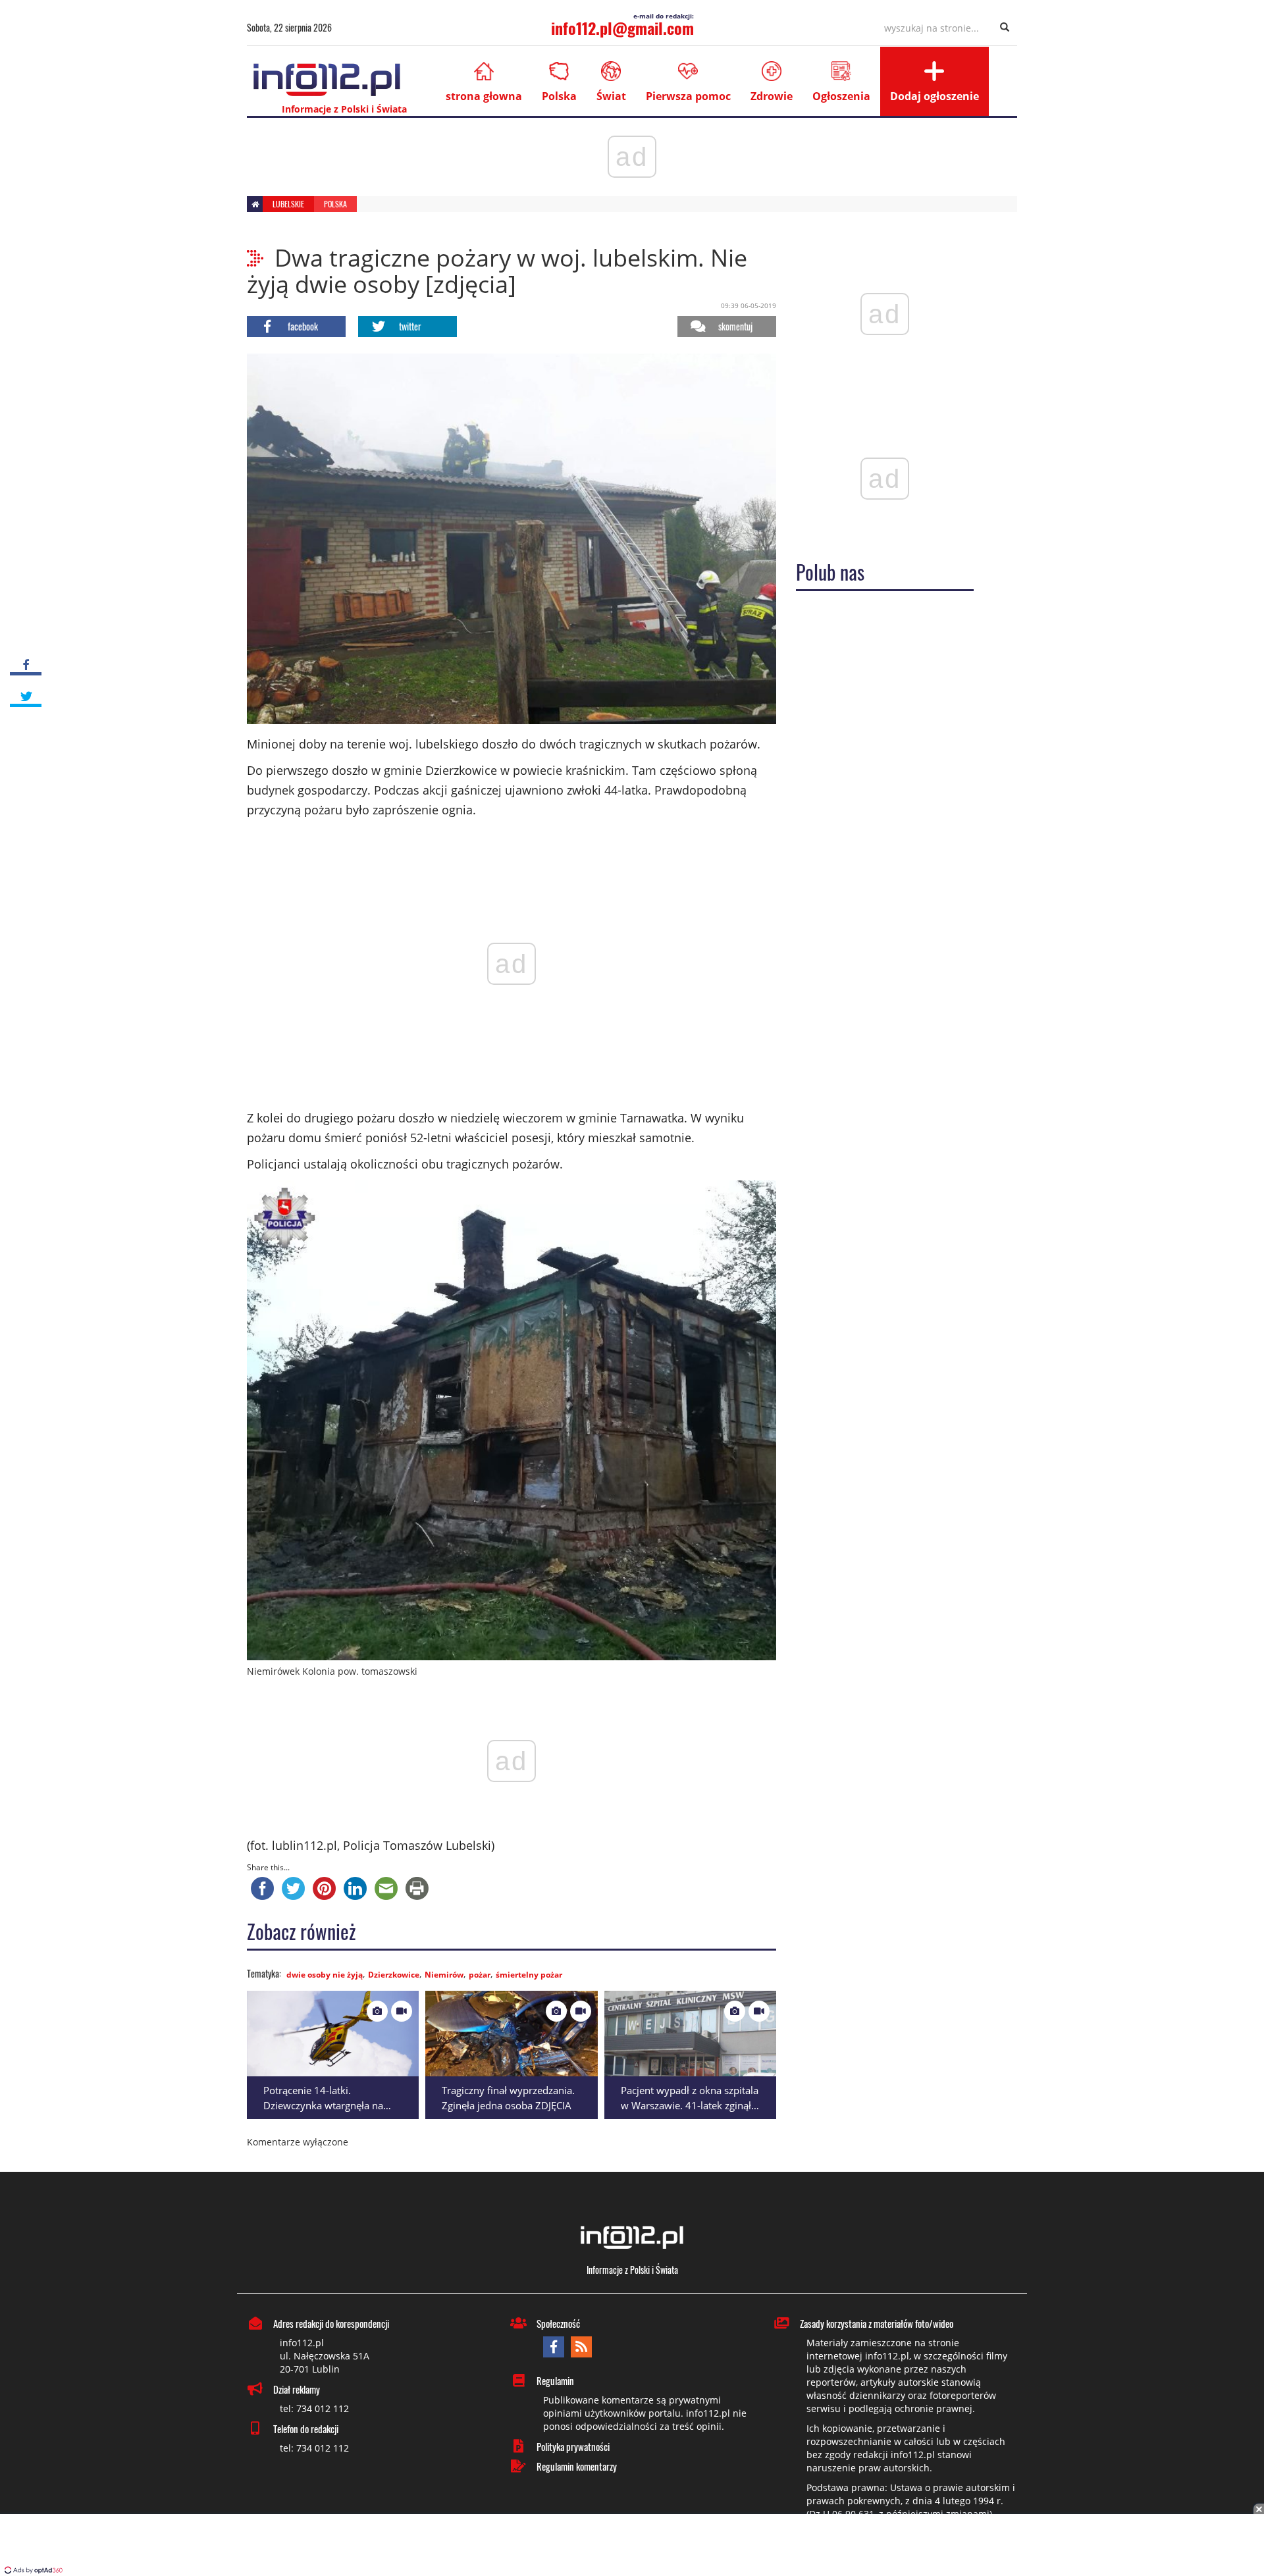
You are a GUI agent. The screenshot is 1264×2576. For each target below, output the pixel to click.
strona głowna (484, 96)
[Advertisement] (632, 2546)
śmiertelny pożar (529, 1975)
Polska (559, 96)
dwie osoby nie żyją (325, 1975)
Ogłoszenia (841, 96)
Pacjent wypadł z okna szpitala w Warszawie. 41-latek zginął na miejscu (690, 2105)
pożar (480, 1975)
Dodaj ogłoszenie (935, 96)
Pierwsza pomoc (688, 96)
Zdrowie (772, 96)
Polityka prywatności (573, 2446)
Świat (611, 96)
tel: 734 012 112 (314, 2408)
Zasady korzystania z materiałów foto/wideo (877, 2323)
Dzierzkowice (394, 1975)
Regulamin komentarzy (577, 2466)
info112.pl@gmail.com (622, 28)
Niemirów (444, 1975)
